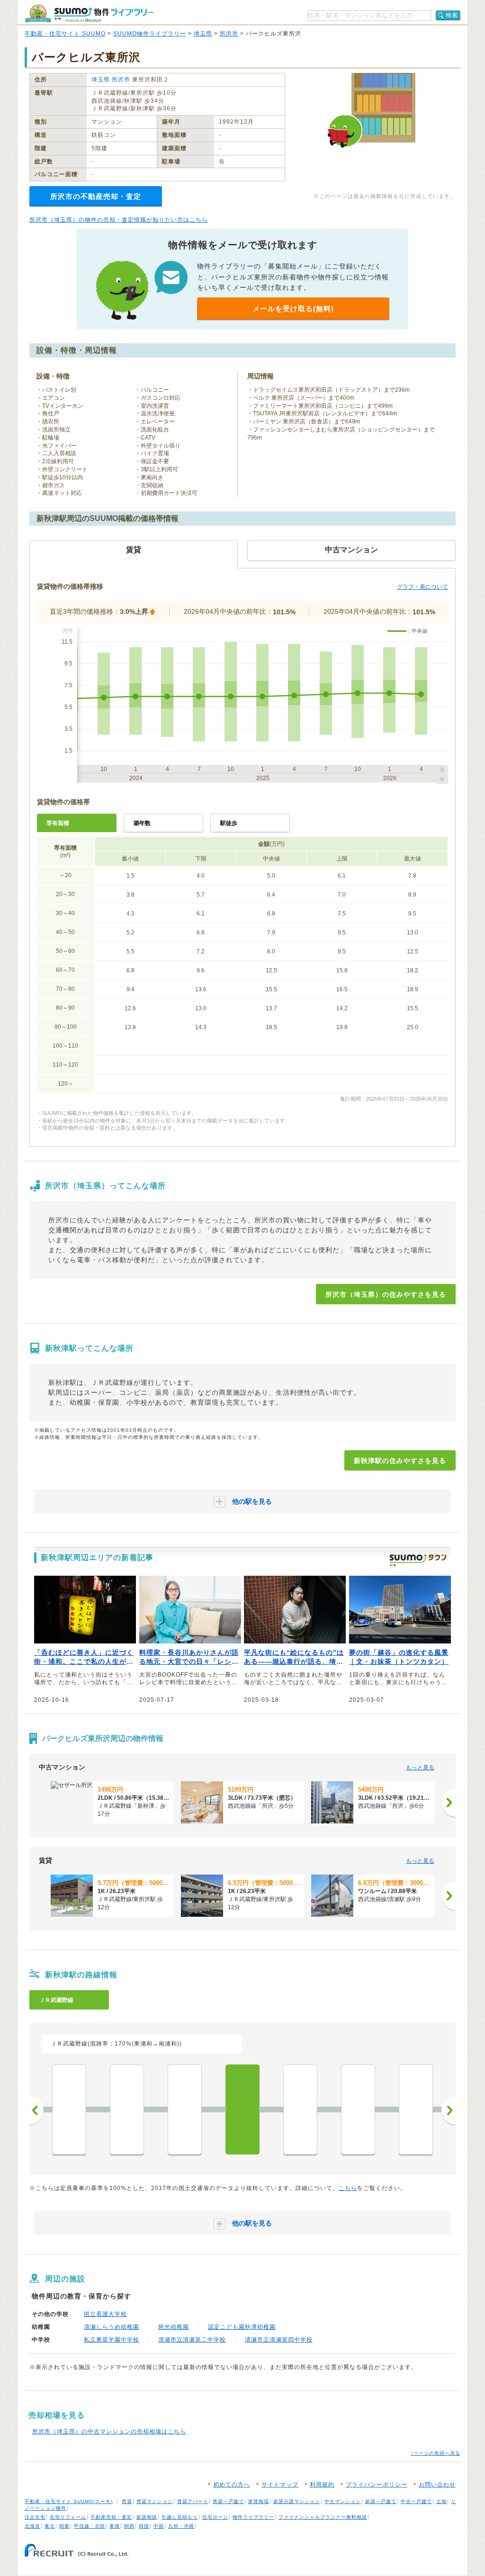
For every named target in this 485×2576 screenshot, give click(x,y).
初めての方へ (232, 2485)
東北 (50, 2526)
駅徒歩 (229, 823)
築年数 (142, 823)
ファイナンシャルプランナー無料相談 (323, 2517)
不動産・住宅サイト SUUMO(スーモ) (69, 2501)
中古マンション (343, 2501)
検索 (452, 15)
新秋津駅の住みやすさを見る (400, 1461)
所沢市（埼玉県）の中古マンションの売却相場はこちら (109, 2432)
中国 (159, 2526)
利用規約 (322, 2485)
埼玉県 (203, 34)
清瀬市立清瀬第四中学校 (279, 2340)
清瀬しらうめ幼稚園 (112, 2327)
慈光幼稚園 (174, 2327)
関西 (129, 2526)
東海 (115, 2526)
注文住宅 (35, 2517)
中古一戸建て (416, 2501)
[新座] (358, 2109)
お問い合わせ (437, 2485)
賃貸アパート (193, 2501)
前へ (36, 2110)
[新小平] (185, 2109)
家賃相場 (259, 2501)
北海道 (32, 2526)
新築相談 (147, 2517)
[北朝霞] (416, 2109)
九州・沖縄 (181, 2526)
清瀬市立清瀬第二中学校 (192, 2340)
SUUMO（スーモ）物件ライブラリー (89, 13)
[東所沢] (300, 2109)
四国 (144, 2526)
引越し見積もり (180, 2517)
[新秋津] (242, 2109)
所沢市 (229, 34)
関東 (64, 2526)
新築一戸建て (381, 2501)
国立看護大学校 (105, 2314)
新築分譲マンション (297, 2501)
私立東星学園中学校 (112, 2340)
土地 (441, 2501)
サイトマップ (280, 2485)
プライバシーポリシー (377, 2485)
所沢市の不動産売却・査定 (96, 196)
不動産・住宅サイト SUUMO (65, 34)
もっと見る (420, 1768)
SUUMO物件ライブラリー (150, 34)
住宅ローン (215, 2517)
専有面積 (58, 823)
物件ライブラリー (253, 2517)
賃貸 (127, 2501)
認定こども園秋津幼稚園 (242, 2327)
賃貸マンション (155, 2501)
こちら (348, 2188)
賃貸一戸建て (228, 2501)
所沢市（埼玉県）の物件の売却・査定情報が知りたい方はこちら (119, 220)
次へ (449, 2110)
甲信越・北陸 (90, 2526)
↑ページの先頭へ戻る (436, 2453)
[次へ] (449, 1803)
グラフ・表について (422, 587)
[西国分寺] (127, 2109)
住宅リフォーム (68, 2517)
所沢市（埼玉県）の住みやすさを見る (386, 1294)
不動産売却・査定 (111, 2517)
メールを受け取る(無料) (293, 309)
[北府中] (69, 2109)
